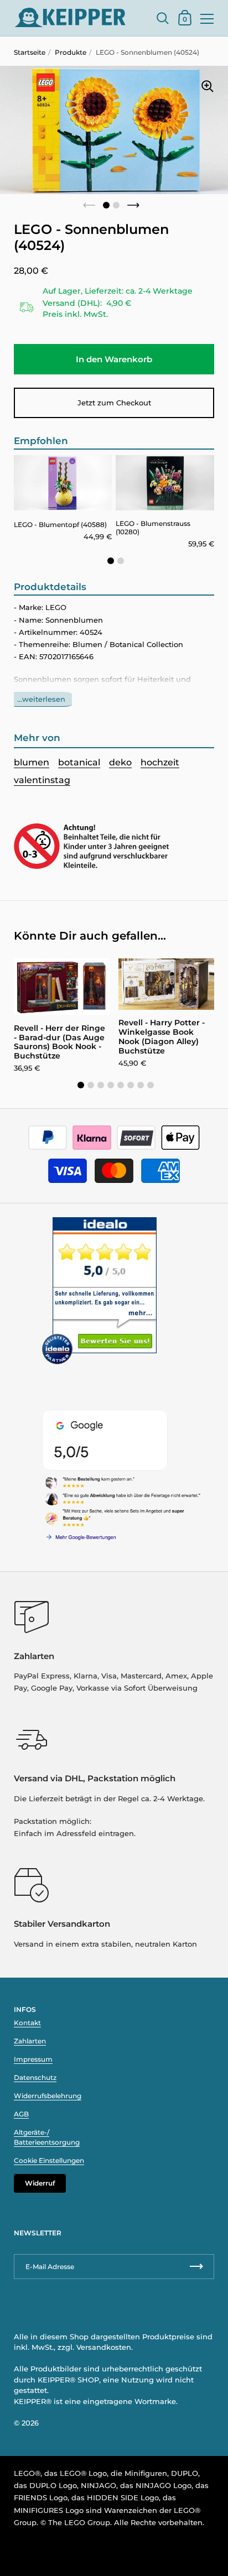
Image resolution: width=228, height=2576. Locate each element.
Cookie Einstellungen (49, 2160)
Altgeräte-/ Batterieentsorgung (47, 2137)
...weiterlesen (41, 699)
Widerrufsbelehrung (48, 2096)
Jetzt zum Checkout (114, 403)
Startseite (30, 52)
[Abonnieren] (196, 2267)
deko (120, 762)
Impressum (33, 2059)
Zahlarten (30, 2041)
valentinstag (42, 780)
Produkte (71, 52)
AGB (21, 2114)
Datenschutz (35, 2077)
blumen (32, 762)
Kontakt (27, 2023)
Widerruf (40, 2183)
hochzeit (160, 762)
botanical (79, 762)
